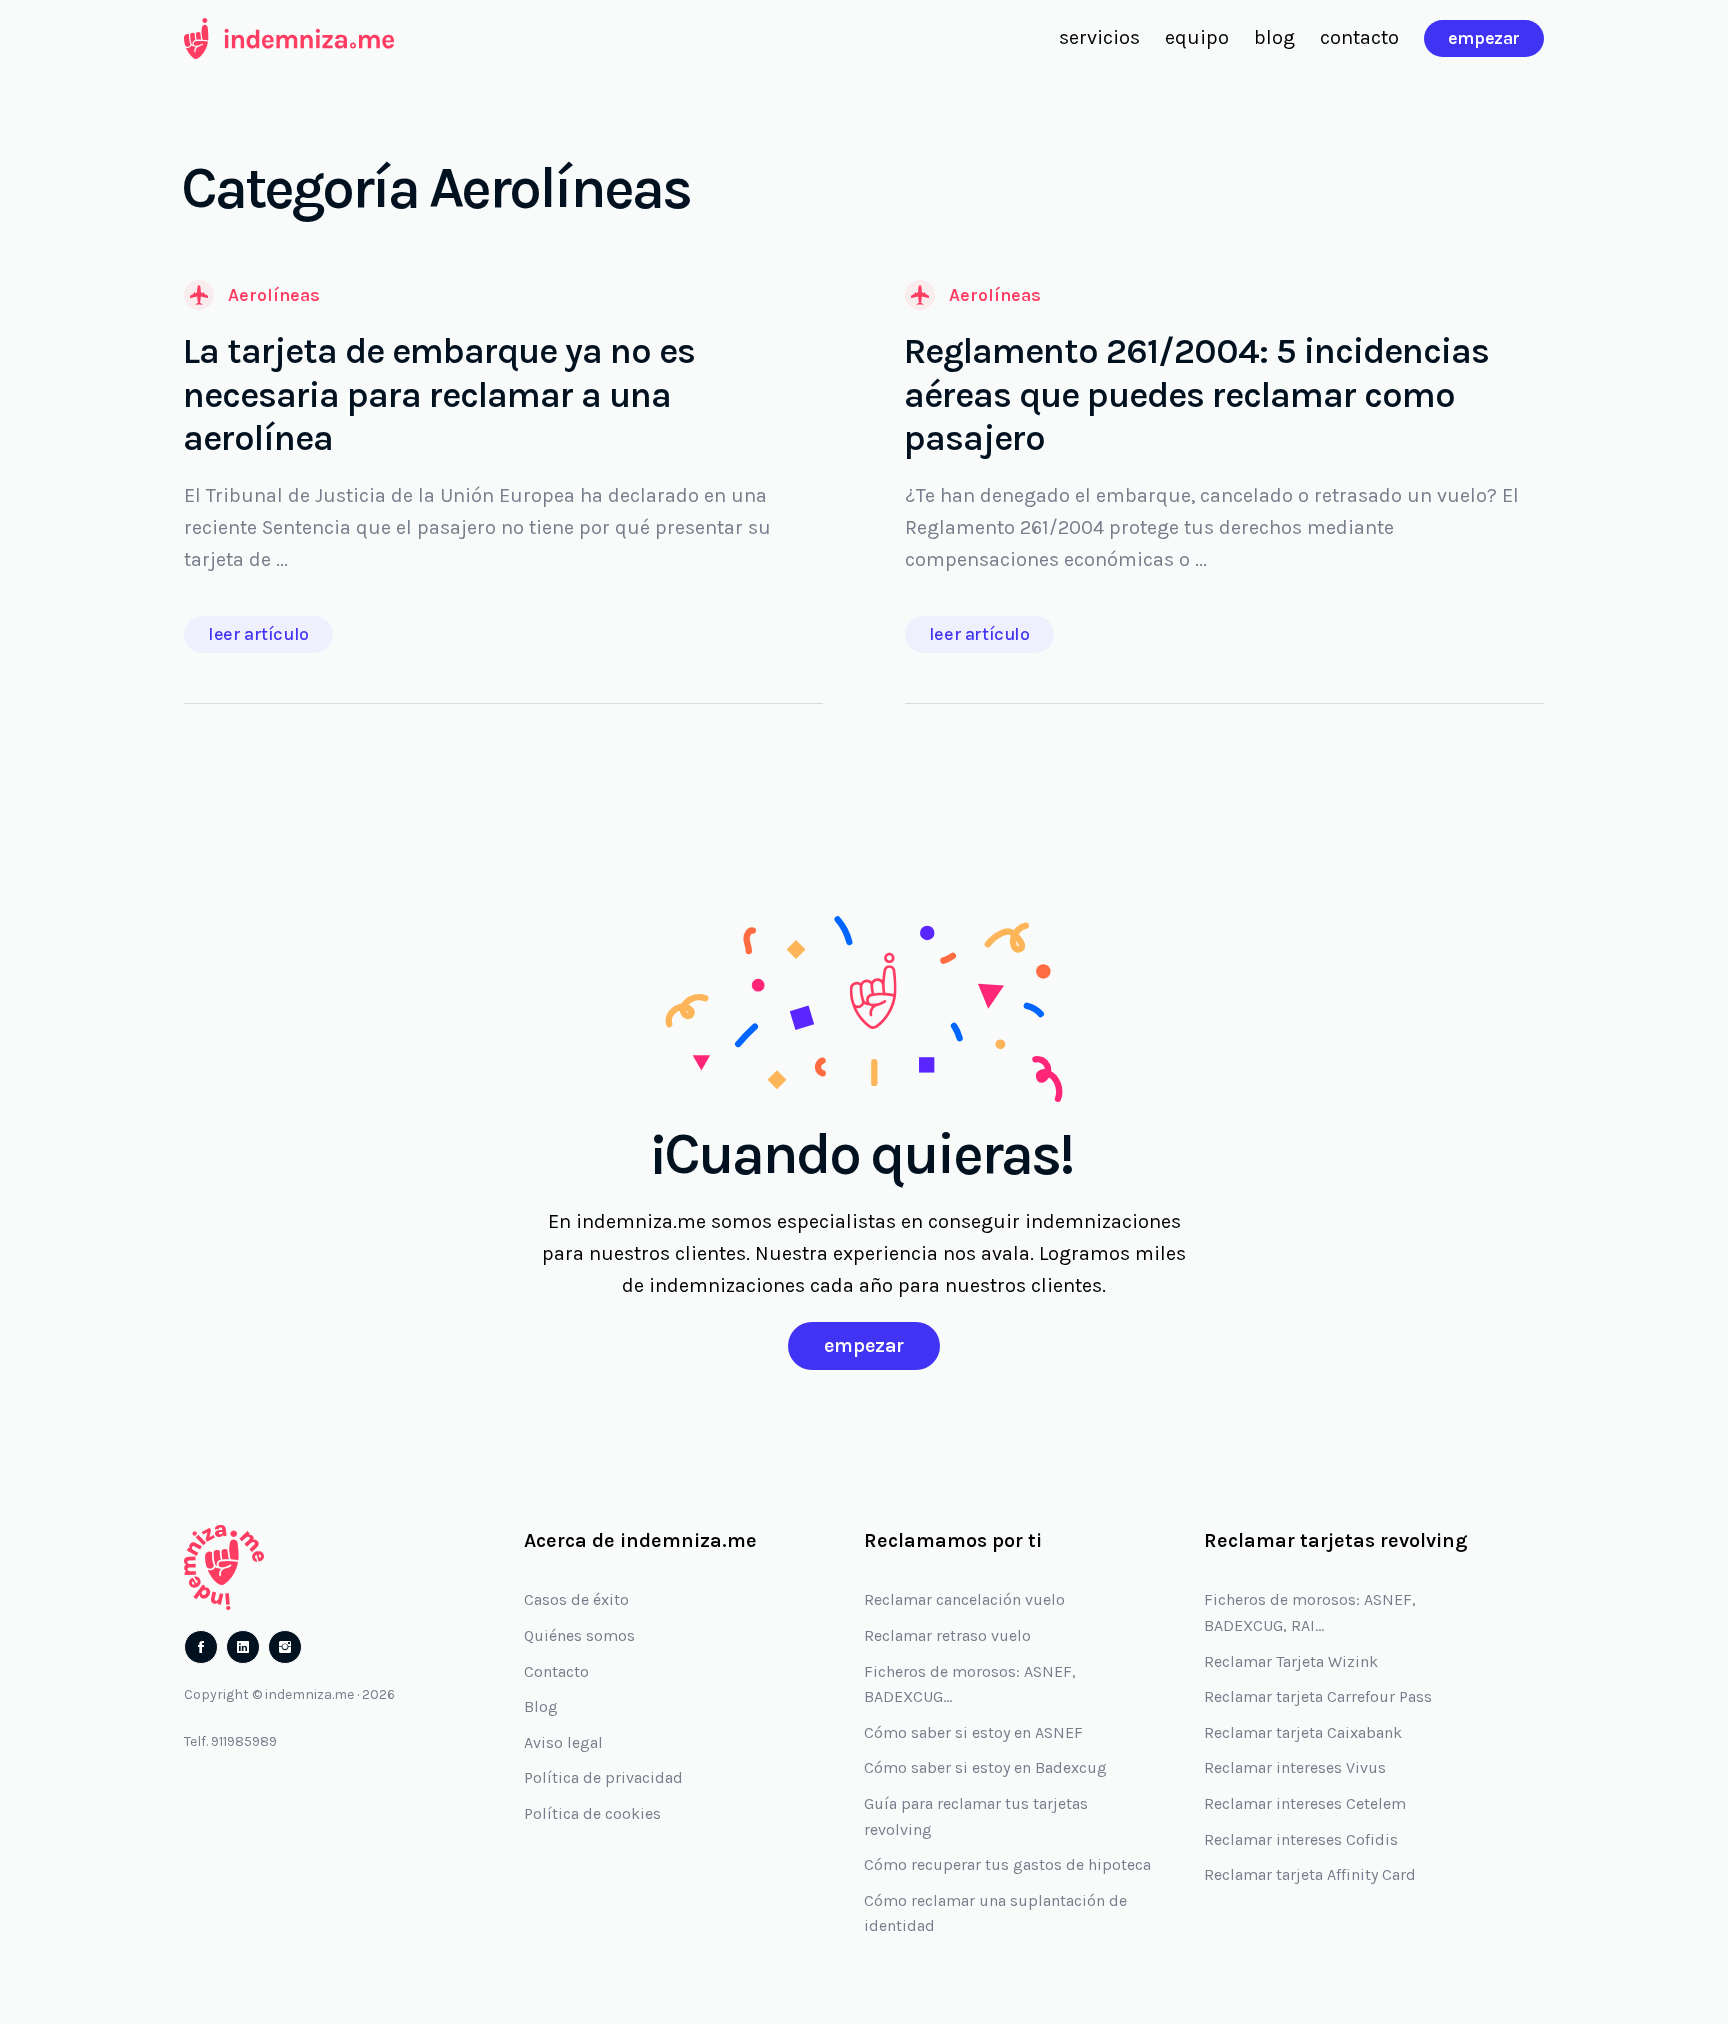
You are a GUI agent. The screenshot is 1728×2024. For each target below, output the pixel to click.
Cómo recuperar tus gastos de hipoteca (1007, 1864)
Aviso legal (563, 1742)
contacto (1359, 37)
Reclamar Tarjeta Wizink (1291, 1661)
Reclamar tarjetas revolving (1336, 1540)
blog (1274, 37)
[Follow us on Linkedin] (243, 1647)
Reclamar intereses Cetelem (1305, 1803)
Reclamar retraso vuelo (947, 1635)
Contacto (556, 1671)
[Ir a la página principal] (289, 38)
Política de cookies (592, 1813)
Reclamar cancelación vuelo (964, 1599)
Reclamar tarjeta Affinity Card (1310, 1874)
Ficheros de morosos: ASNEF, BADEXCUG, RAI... (1310, 1612)
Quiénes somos (579, 1635)
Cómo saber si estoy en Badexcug (985, 1767)
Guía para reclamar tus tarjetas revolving (976, 1816)
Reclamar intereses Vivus (1295, 1767)
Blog (541, 1706)
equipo (1197, 37)
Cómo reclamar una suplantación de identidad (995, 1913)
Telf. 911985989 (230, 1741)
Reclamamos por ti (953, 1540)
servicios (1099, 37)
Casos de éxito (576, 1599)
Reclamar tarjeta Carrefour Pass (1318, 1696)
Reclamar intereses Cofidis (1301, 1839)
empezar (1484, 38)
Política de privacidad (603, 1777)
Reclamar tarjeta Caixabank (1303, 1732)
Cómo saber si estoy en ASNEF (973, 1732)
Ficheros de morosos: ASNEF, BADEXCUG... (970, 1684)
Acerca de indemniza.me (640, 1540)
